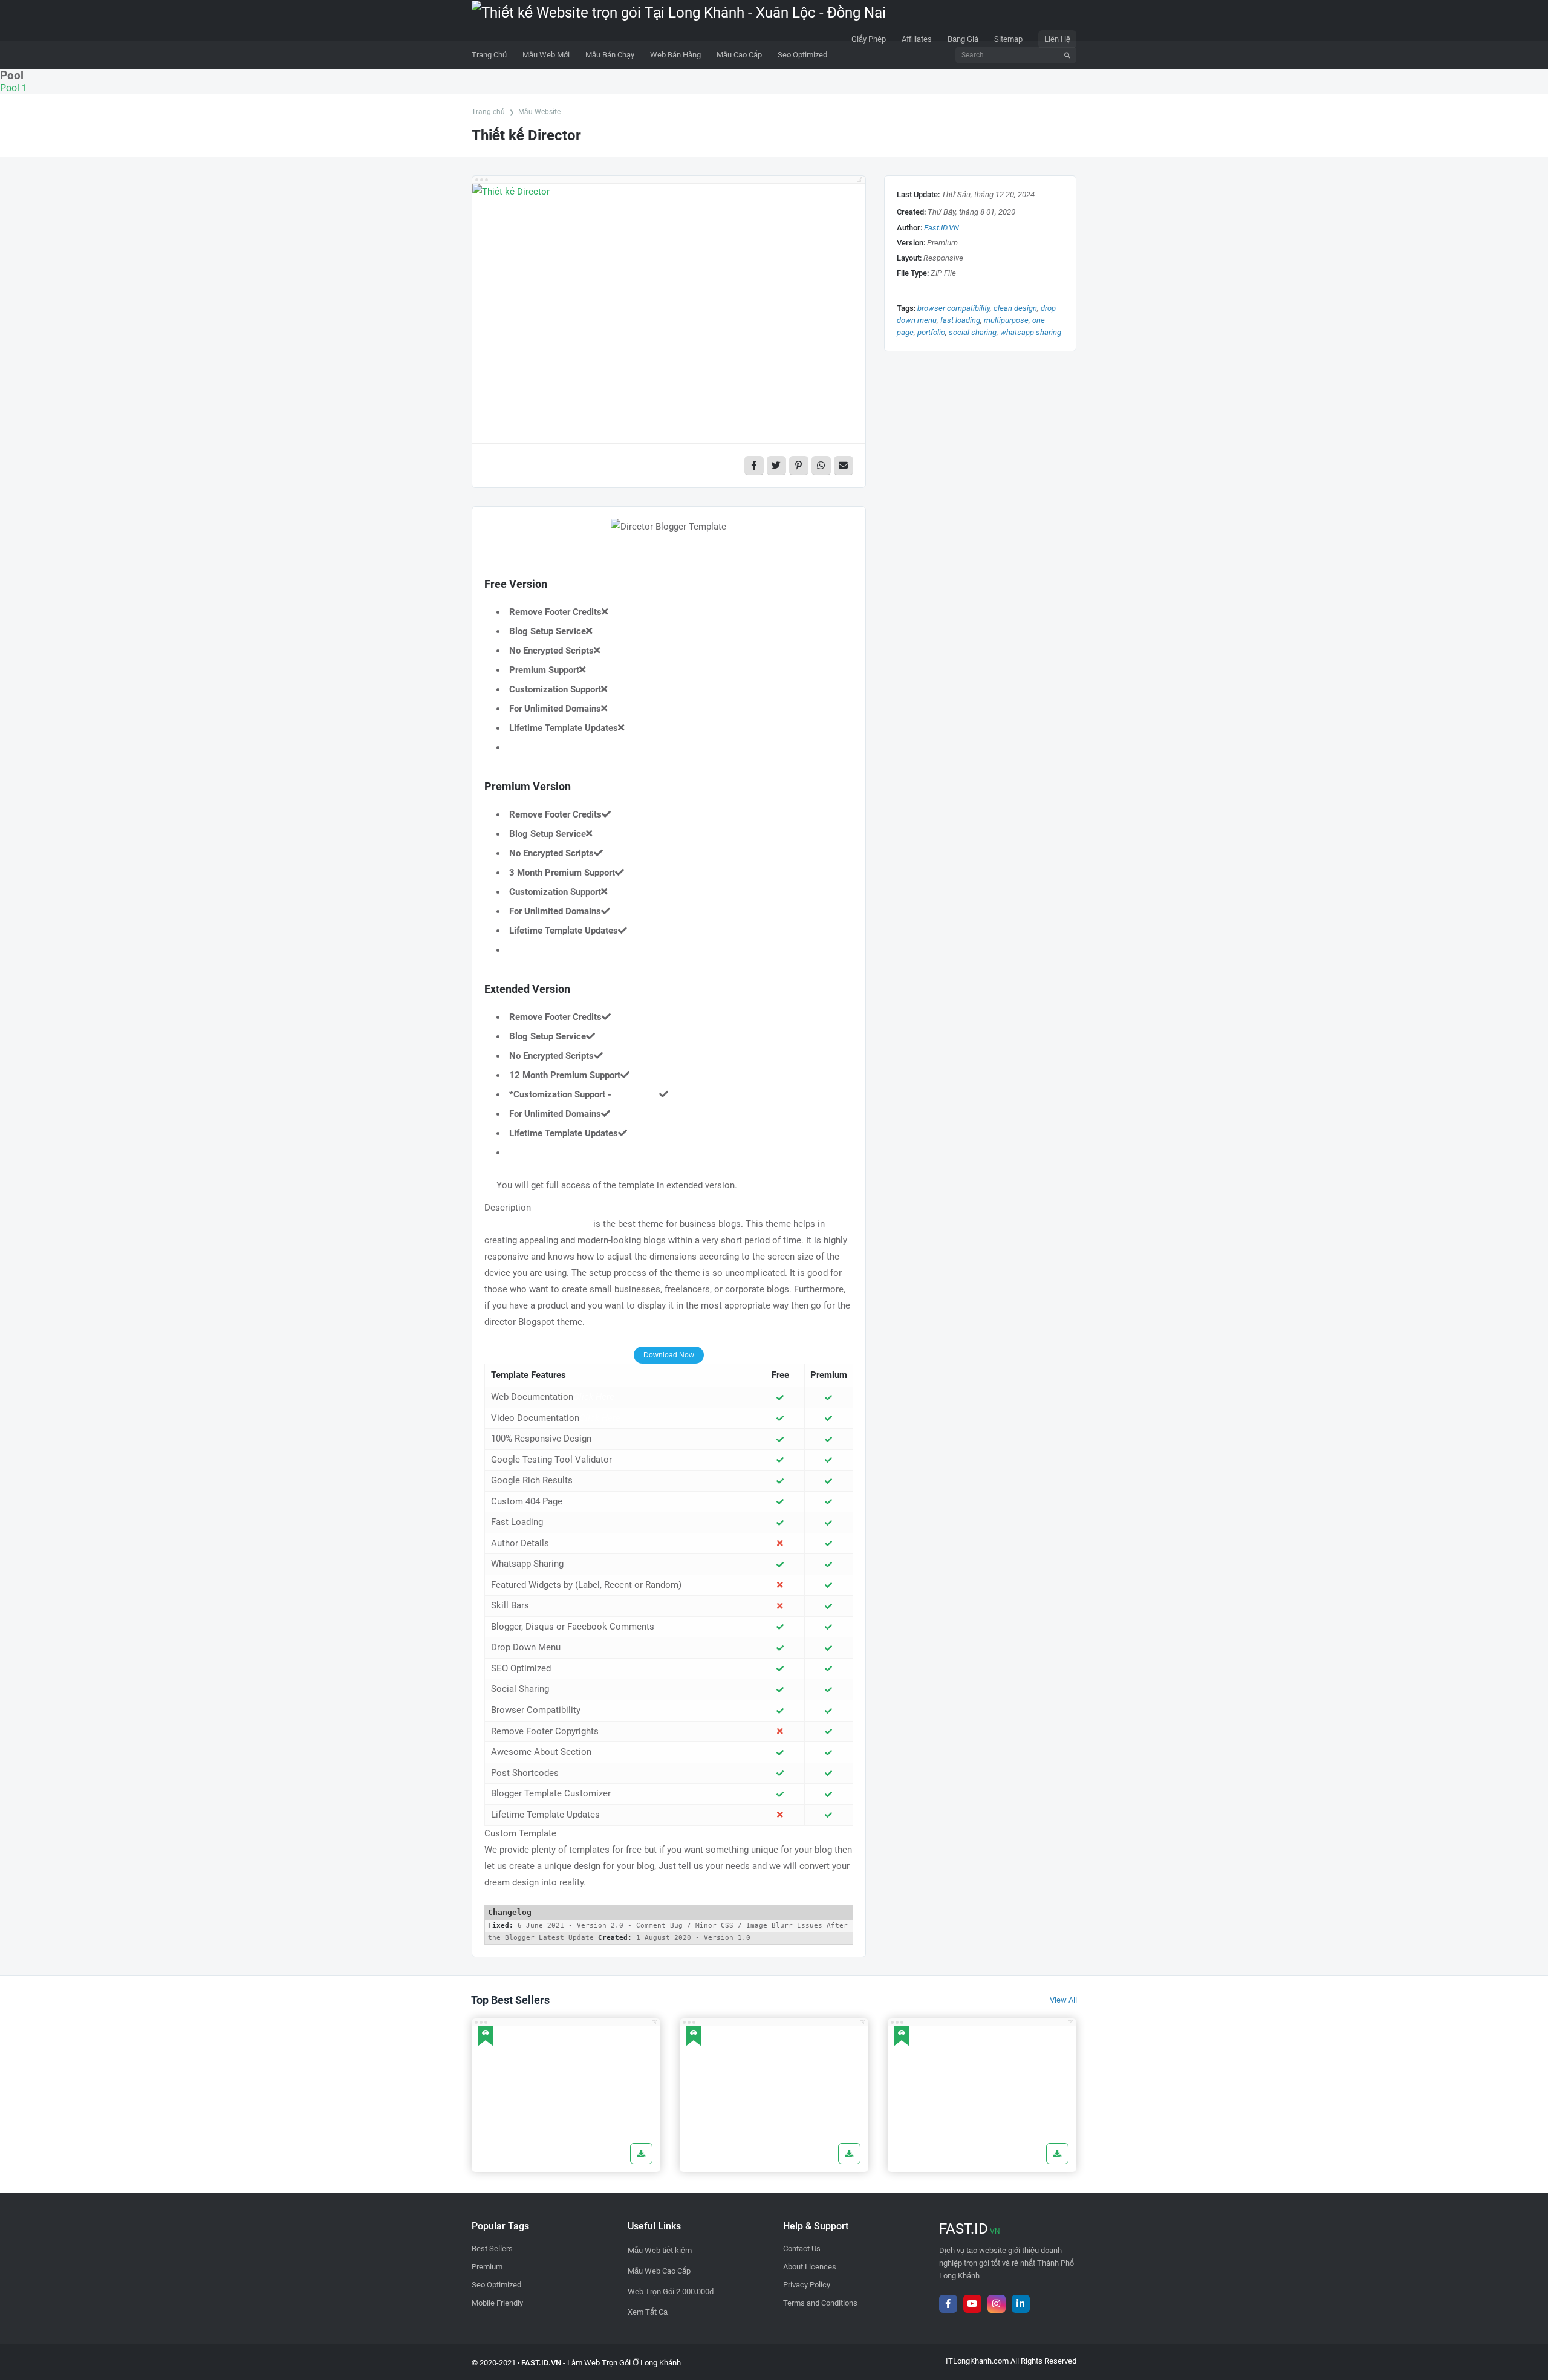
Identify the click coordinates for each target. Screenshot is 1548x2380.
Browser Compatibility (954, 308)
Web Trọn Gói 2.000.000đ (671, 2291)
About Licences (810, 2267)
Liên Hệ (1057, 39)
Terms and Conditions (820, 2303)
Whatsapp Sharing (1031, 332)
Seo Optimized (496, 2285)
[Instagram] (997, 2304)
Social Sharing (973, 332)
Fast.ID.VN (941, 228)
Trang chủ (488, 112)
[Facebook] (948, 2304)
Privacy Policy (807, 2285)
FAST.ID (970, 2229)
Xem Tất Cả (648, 2312)
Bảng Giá (963, 39)
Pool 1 (14, 88)
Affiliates (917, 39)
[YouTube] (972, 2304)
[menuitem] (546, 55)
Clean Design (1015, 308)
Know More (636, 1094)
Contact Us (802, 2248)
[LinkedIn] (1021, 2304)
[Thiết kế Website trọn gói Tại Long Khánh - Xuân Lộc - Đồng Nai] (679, 20)
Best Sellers (492, 2248)
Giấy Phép (869, 39)
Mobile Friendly (497, 2303)
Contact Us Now (669, 1899)
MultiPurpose (1006, 320)
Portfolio (931, 332)
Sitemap (1008, 39)
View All (1063, 2000)
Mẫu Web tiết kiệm (660, 2250)
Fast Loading (960, 320)
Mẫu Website (539, 112)
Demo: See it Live (532, 561)
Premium (487, 2267)
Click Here (594, 1397)
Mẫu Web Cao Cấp (659, 2271)
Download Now (669, 1355)
